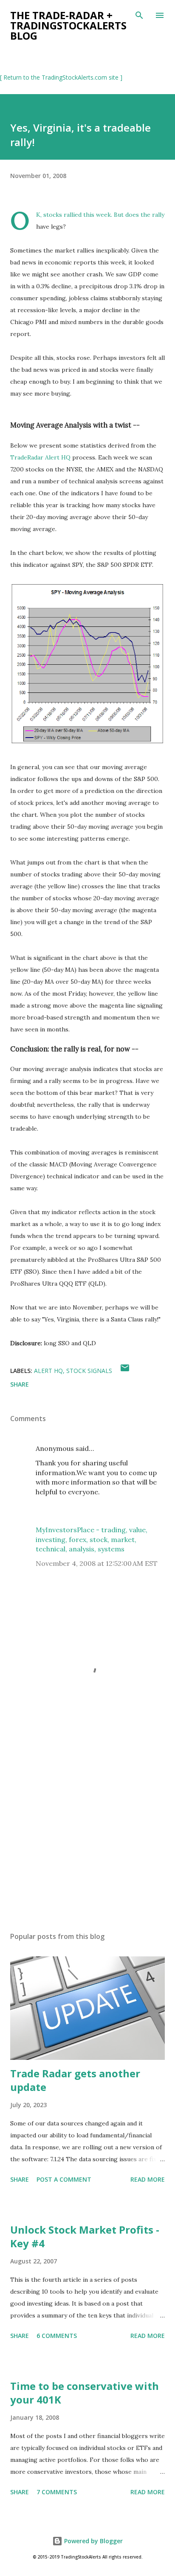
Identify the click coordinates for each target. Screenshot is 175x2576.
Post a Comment (64, 2179)
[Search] (139, 15)
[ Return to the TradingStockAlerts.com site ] (61, 77)
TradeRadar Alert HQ (40, 457)
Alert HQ (48, 1371)
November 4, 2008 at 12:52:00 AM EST (97, 1563)
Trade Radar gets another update (75, 2080)
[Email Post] (125, 1371)
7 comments (57, 2492)
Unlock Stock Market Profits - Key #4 (85, 2236)
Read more (148, 2179)
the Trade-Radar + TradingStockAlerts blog (68, 25)
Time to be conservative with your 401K (85, 2393)
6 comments (57, 2336)
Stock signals (89, 1371)
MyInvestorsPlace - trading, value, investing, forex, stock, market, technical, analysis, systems (92, 1539)
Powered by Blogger (93, 2541)
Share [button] (20, 1384)
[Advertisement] (87, 1845)
